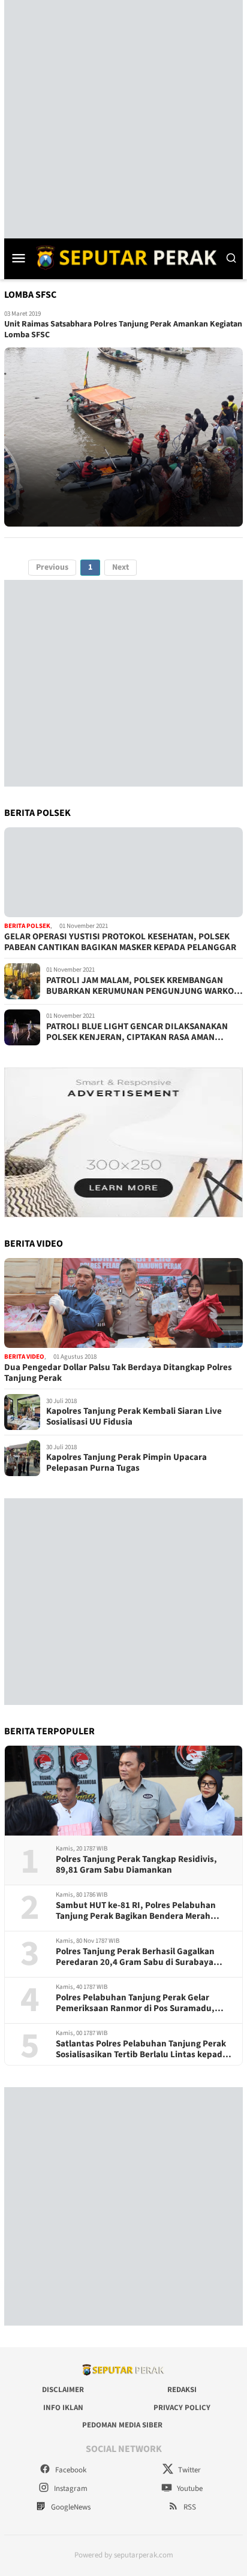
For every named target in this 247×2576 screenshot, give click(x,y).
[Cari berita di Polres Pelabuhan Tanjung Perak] (231, 258)
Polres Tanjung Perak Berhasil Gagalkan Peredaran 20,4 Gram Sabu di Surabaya (135, 1957)
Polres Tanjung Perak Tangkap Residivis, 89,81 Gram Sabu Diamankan (136, 1865)
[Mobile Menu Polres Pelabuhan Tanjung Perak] (19, 258)
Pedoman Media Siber (122, 2425)
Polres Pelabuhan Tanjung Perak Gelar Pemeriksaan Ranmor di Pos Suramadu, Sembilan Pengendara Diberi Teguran (135, 2003)
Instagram (70, 2489)
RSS (189, 2507)
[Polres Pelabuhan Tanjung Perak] (123, 257)
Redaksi (182, 2390)
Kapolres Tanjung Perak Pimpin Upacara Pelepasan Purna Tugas (126, 1463)
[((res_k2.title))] (123, 1303)
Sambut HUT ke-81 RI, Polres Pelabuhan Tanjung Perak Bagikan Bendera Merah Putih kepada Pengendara (136, 1911)
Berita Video (24, 1357)
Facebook (70, 2470)
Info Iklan (63, 2408)
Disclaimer (63, 2390)
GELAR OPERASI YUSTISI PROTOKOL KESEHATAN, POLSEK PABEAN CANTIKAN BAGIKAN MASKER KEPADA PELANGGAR (120, 942)
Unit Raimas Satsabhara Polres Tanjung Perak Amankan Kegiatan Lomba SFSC (123, 329)
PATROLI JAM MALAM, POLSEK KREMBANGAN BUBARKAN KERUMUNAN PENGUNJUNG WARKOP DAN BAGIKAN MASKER (143, 986)
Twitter (189, 2470)
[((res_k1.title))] (123, 872)
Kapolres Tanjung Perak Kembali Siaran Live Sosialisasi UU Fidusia (134, 1417)
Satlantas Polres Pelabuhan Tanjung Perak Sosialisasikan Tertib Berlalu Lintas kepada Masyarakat (141, 2049)
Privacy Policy (182, 2408)
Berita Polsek (27, 926)
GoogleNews (70, 2507)
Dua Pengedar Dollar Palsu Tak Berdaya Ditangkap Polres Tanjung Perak (118, 1373)
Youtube (189, 2489)
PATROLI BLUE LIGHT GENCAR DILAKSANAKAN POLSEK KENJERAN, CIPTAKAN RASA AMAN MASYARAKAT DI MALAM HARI (137, 1032)
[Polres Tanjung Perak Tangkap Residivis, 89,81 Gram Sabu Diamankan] (123, 1791)
